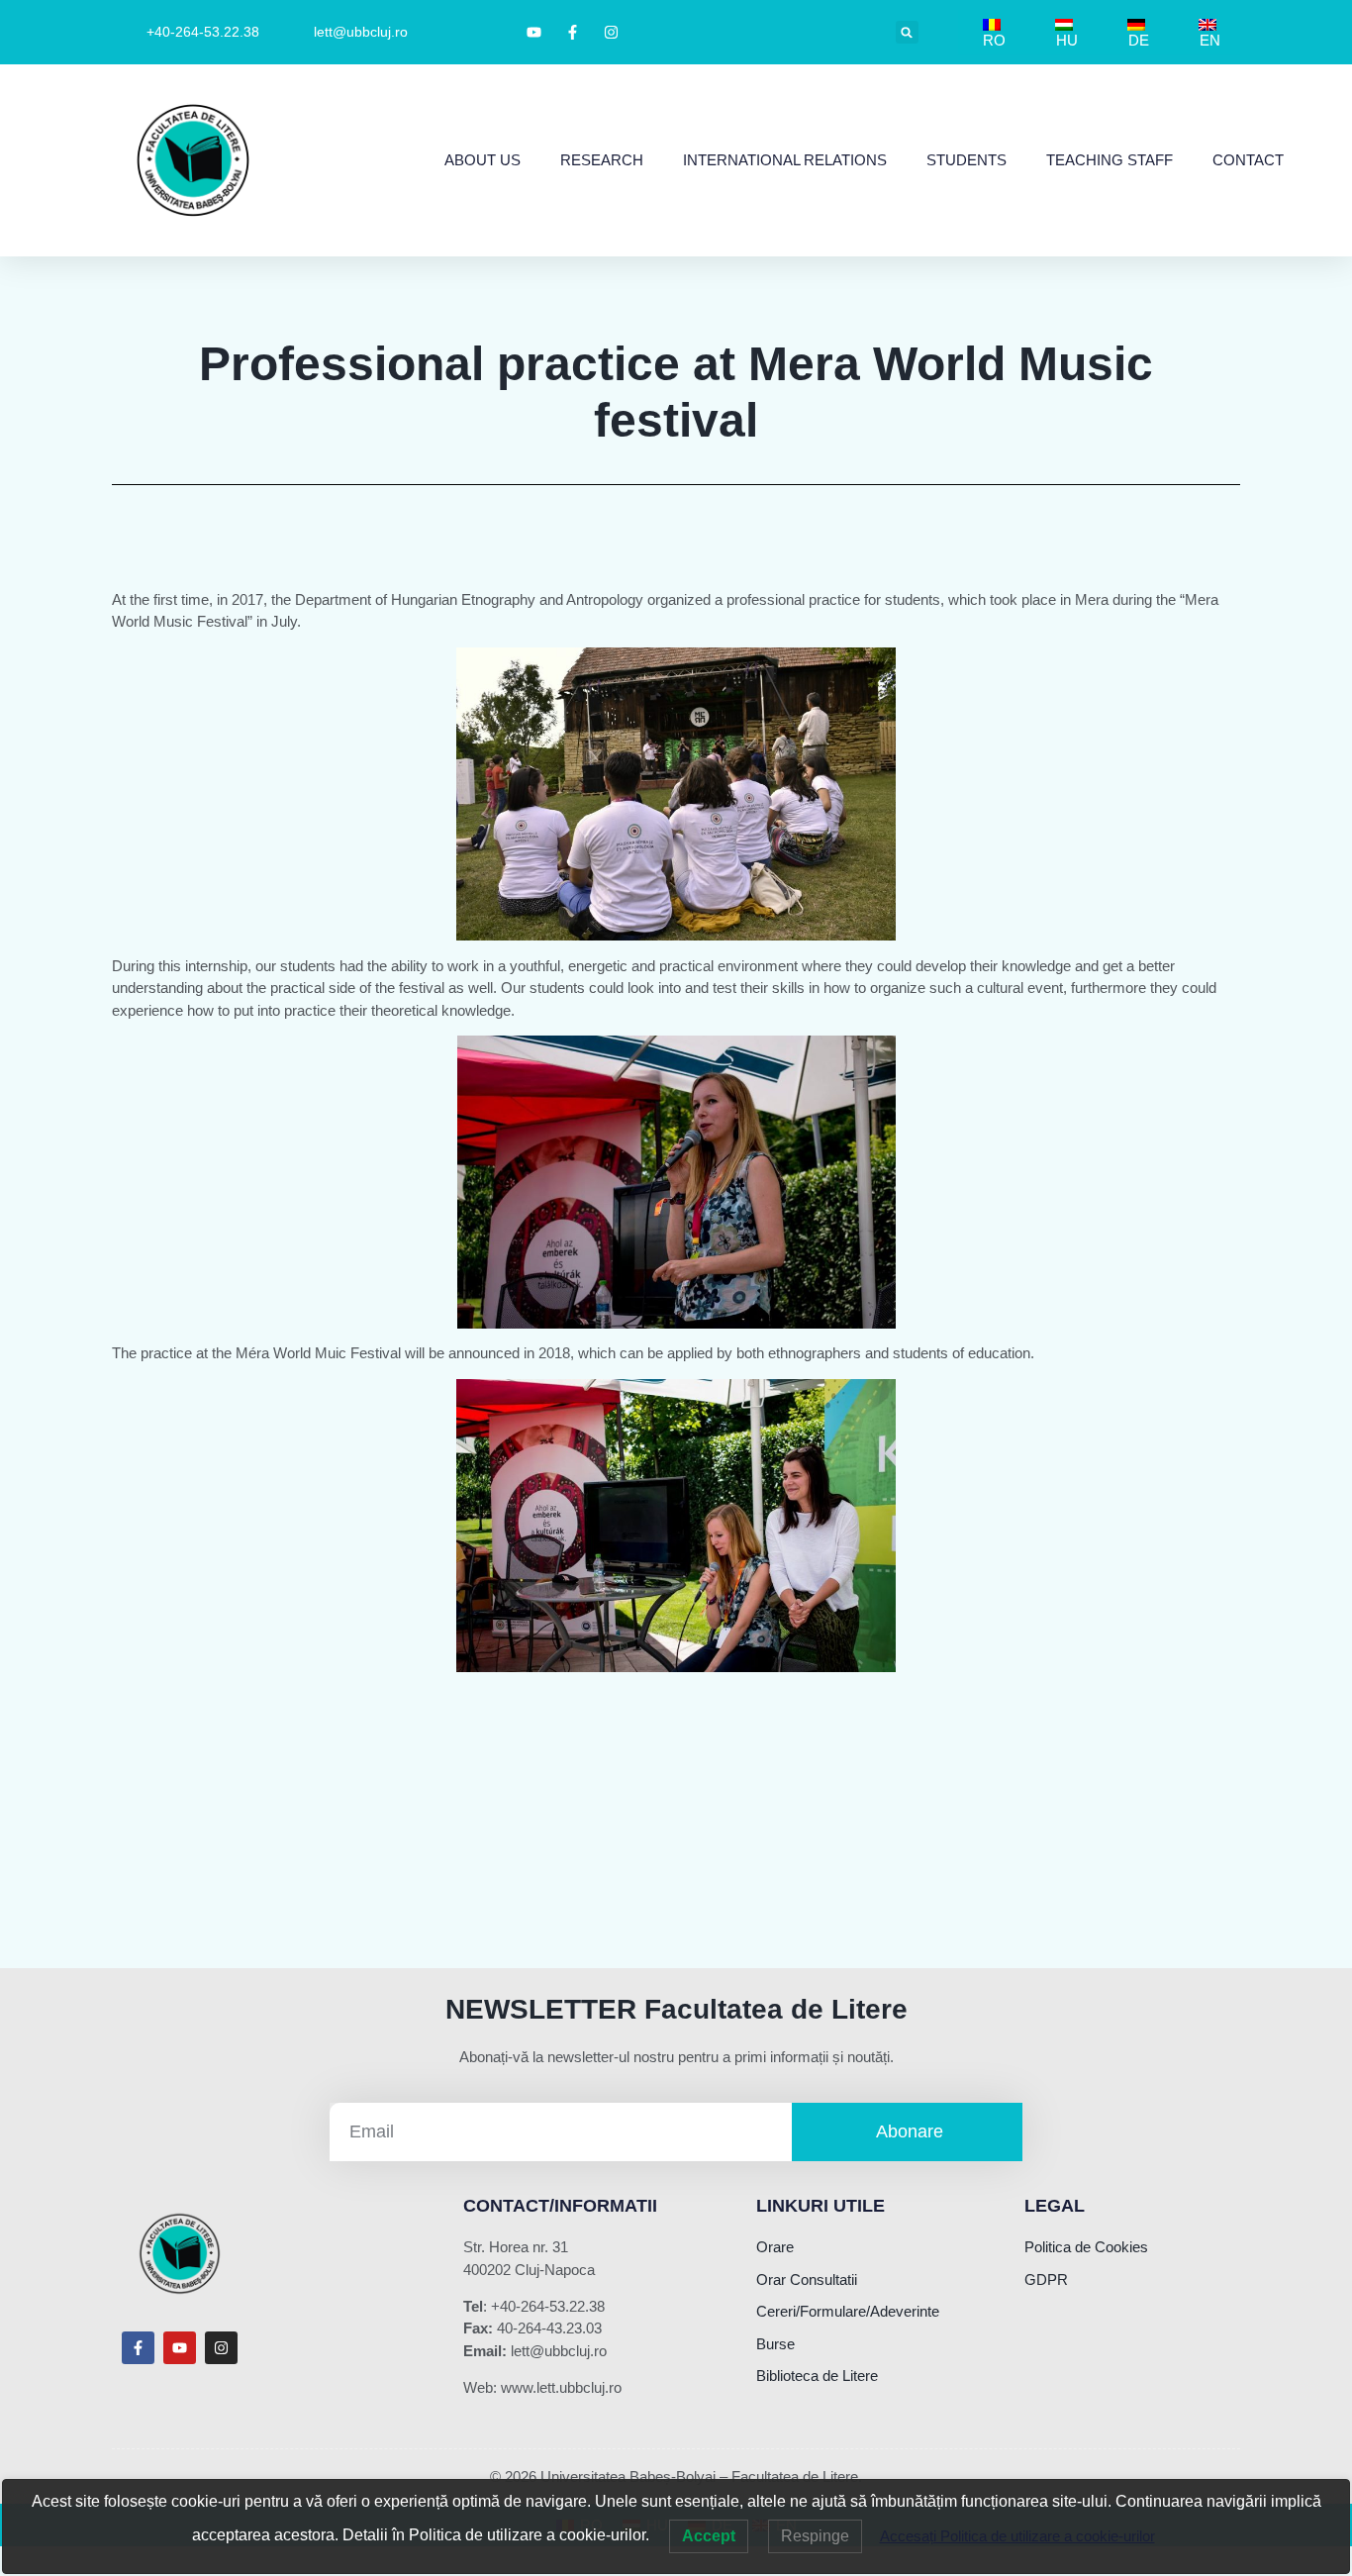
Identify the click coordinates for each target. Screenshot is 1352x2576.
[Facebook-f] (138, 2348)
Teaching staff (1110, 160)
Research (602, 160)
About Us (483, 160)
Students (966, 160)
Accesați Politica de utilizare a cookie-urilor (1017, 2536)
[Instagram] (221, 2348)
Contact (1248, 160)
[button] (907, 32)
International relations (785, 160)
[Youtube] (180, 2348)
